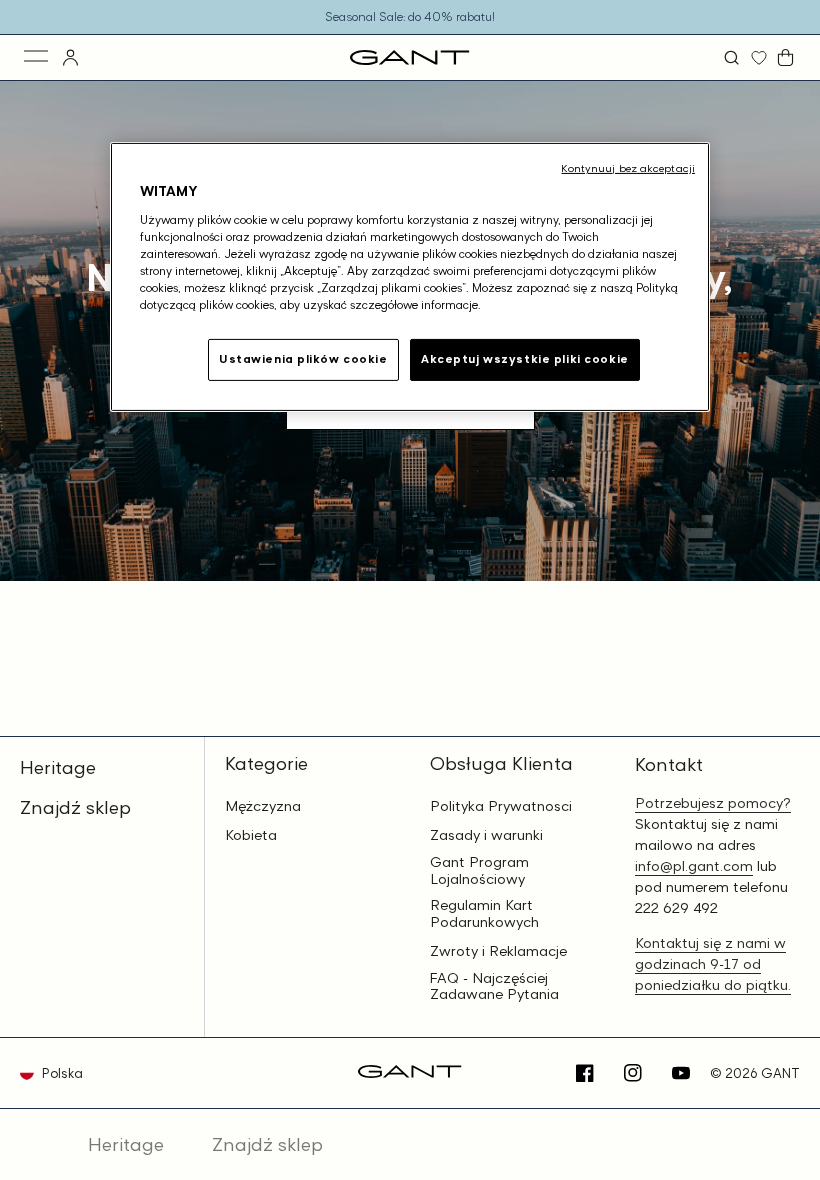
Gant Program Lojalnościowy (479, 870)
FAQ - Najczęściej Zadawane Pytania (494, 986)
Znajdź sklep (75, 807)
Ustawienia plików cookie (303, 359)
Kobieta (251, 835)
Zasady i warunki (486, 835)
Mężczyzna (263, 806)
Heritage (58, 767)
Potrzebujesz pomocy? (713, 802)
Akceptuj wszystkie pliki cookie (525, 359)
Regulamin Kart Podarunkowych (484, 913)
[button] (734, 57)
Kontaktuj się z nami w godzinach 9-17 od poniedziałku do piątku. (713, 963)
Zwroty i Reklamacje (498, 951)
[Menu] (37, 57)
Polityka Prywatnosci (501, 806)
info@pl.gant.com (694, 865)
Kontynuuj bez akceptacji (628, 168)
